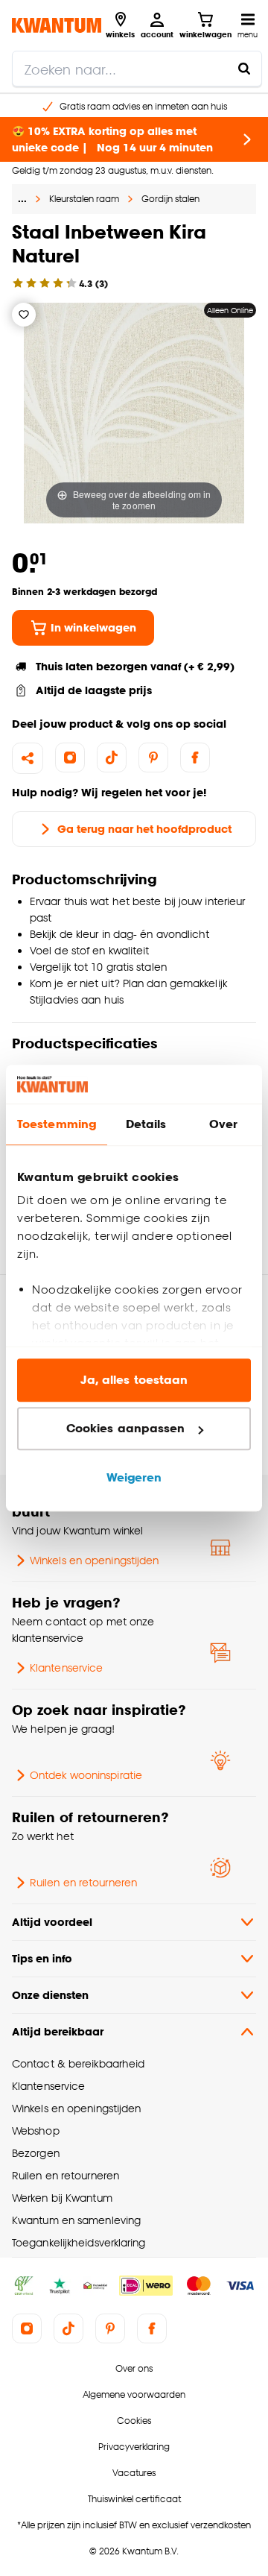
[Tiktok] (112, 758)
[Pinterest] (153, 758)
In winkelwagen (93, 627)
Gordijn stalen (170, 199)
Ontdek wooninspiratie (86, 1775)
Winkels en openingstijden (94, 1560)
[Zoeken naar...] (244, 69)
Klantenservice (66, 1668)
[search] (137, 69)
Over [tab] (223, 1124)
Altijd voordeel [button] (52, 1922)
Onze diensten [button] (50, 1995)
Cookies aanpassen (126, 1429)
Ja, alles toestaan (134, 1380)
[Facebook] (195, 758)
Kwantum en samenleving (76, 2220)
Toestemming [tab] (57, 1124)
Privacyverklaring (134, 2447)
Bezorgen (36, 2153)
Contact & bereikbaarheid (78, 2063)
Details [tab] (146, 1124)
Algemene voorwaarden (134, 2394)
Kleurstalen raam (84, 199)
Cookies (134, 2421)
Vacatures (134, 2473)
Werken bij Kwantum (62, 2198)
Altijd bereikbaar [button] (58, 2031)
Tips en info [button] (42, 1958)
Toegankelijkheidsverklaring (79, 2242)
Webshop (36, 2131)
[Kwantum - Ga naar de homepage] (57, 25)
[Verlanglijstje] (24, 315)
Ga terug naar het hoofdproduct (144, 829)
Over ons (134, 2368)
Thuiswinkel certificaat (134, 2499)
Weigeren (134, 1477)
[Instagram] (70, 758)
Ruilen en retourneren (83, 1882)
